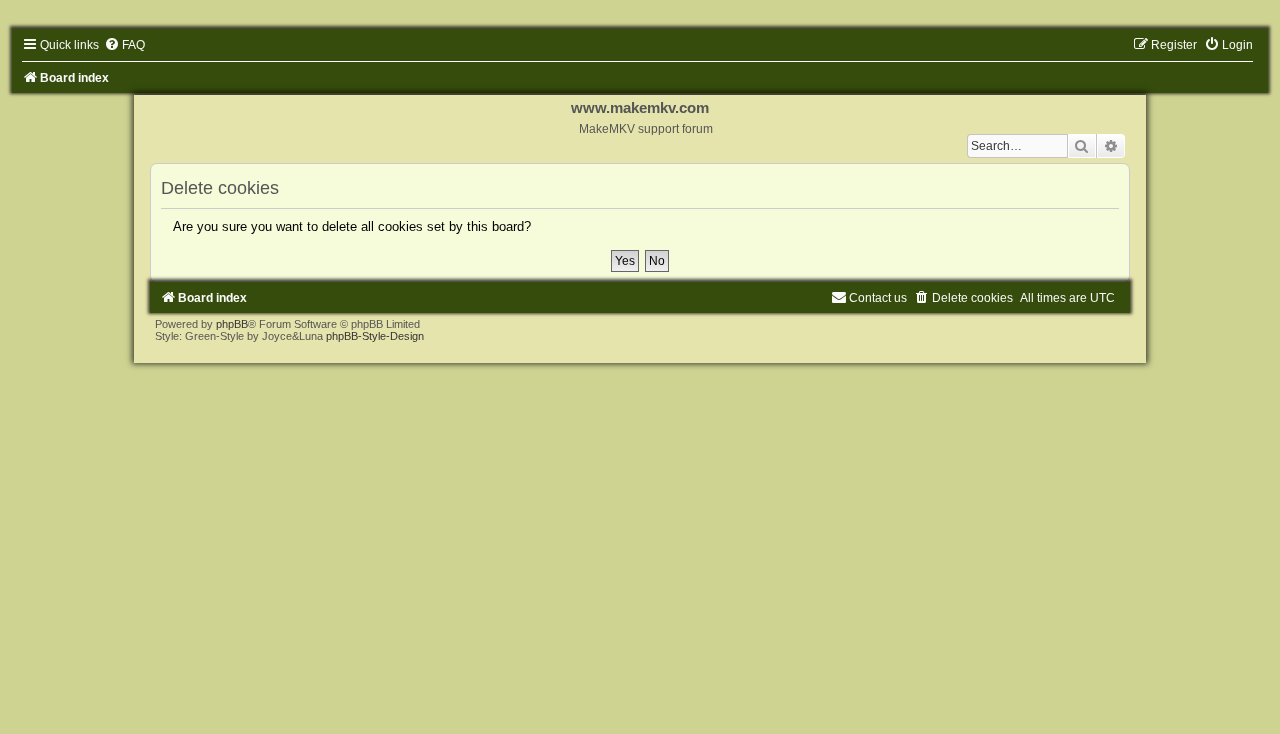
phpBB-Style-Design (375, 336)
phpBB (232, 324)
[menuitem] (124, 45)
